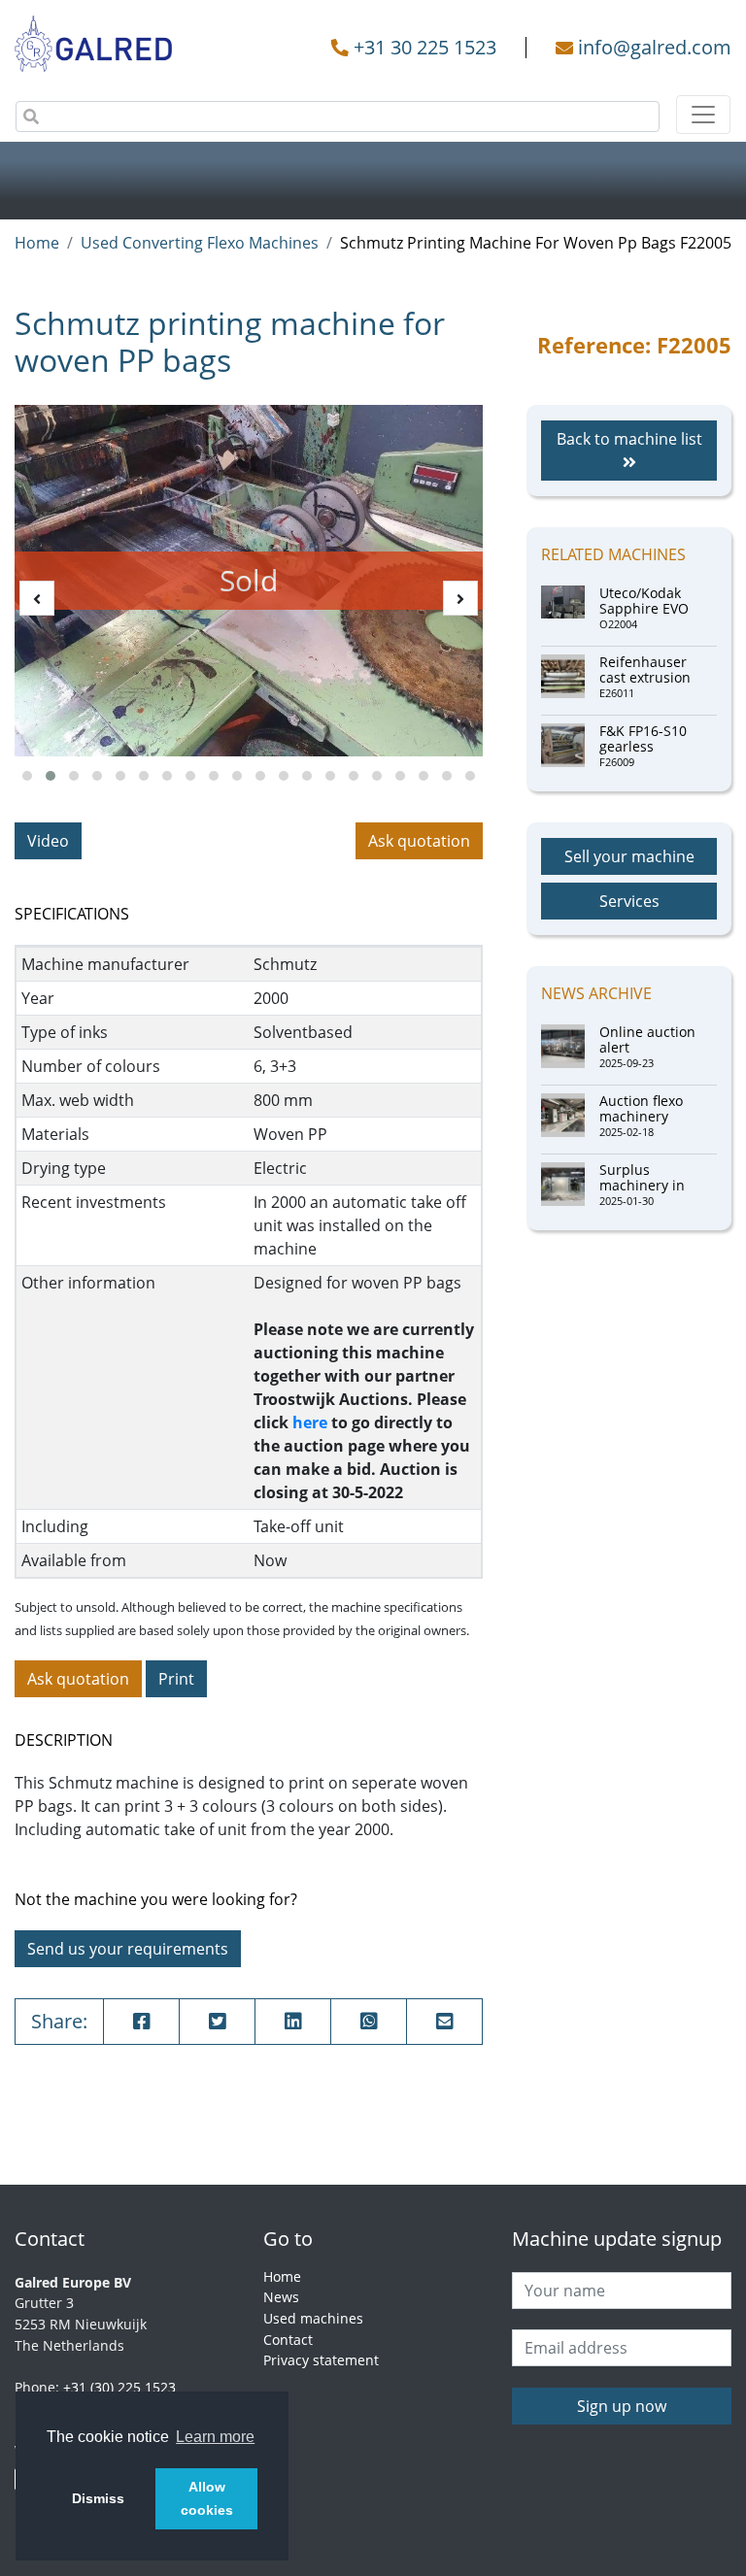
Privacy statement (321, 2360)
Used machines (313, 2318)
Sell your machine (629, 856)
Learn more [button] (215, 2437)
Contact (288, 2340)
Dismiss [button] (98, 2498)
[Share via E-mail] (444, 2022)
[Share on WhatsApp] (369, 2022)
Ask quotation (419, 841)
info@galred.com (655, 47)
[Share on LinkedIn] (293, 2022)
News (281, 2297)
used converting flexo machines (200, 243)
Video (48, 841)
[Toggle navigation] (703, 115)
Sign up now (622, 2406)
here (310, 1422)
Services (629, 901)
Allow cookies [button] (207, 2498)
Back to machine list (629, 439)
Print (176, 1679)
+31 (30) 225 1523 (119, 2387)
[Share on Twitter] (217, 2022)
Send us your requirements (128, 1949)
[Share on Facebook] (141, 2022)
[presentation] (37, 598)
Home (37, 243)
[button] (27, 776)
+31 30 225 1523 (425, 47)
